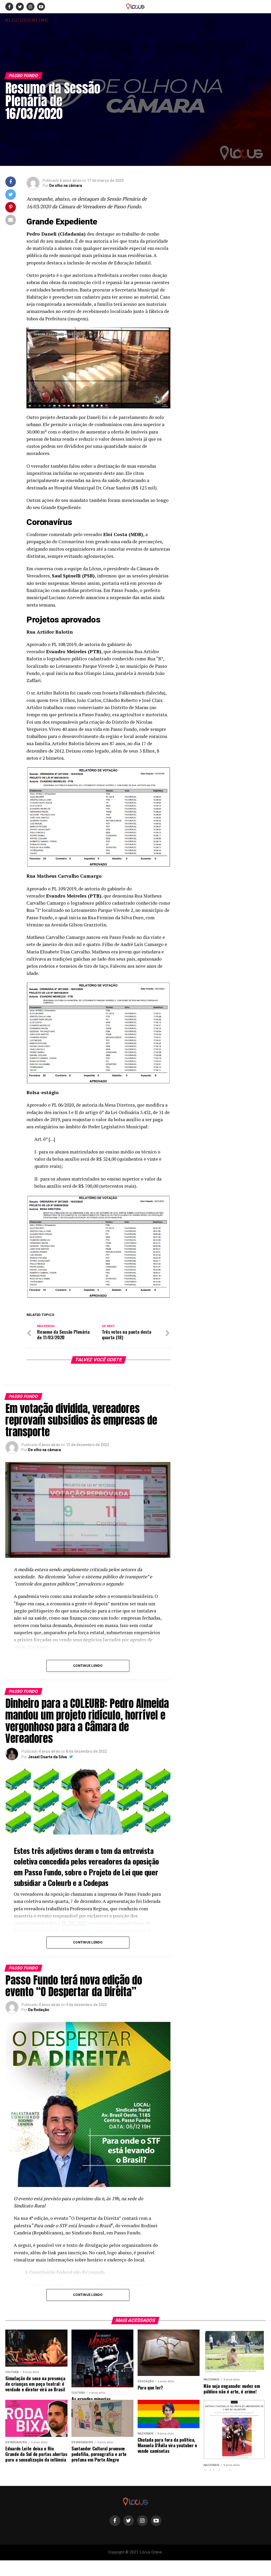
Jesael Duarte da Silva (48, 1757)
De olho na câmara (66, 185)
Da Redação (39, 2010)
